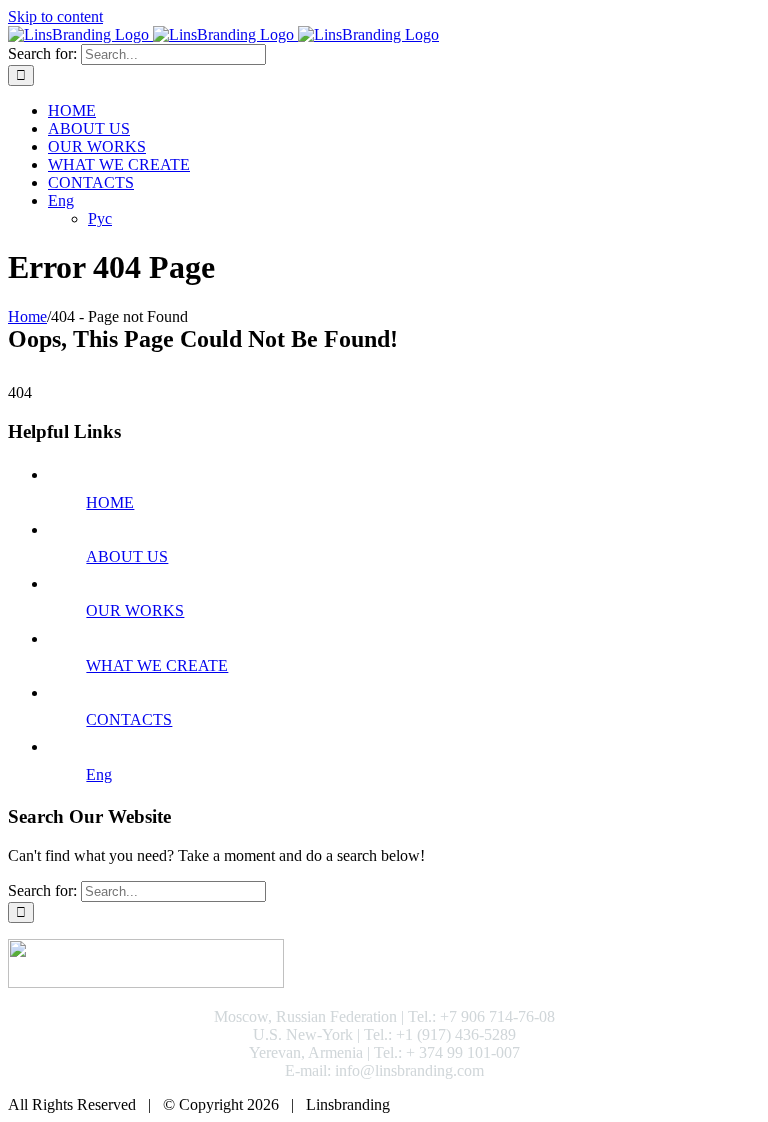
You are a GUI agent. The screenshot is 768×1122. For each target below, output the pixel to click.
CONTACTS (129, 719)
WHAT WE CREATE (157, 665)
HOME (110, 502)
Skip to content (55, 16)
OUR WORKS (135, 610)
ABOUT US (127, 556)
